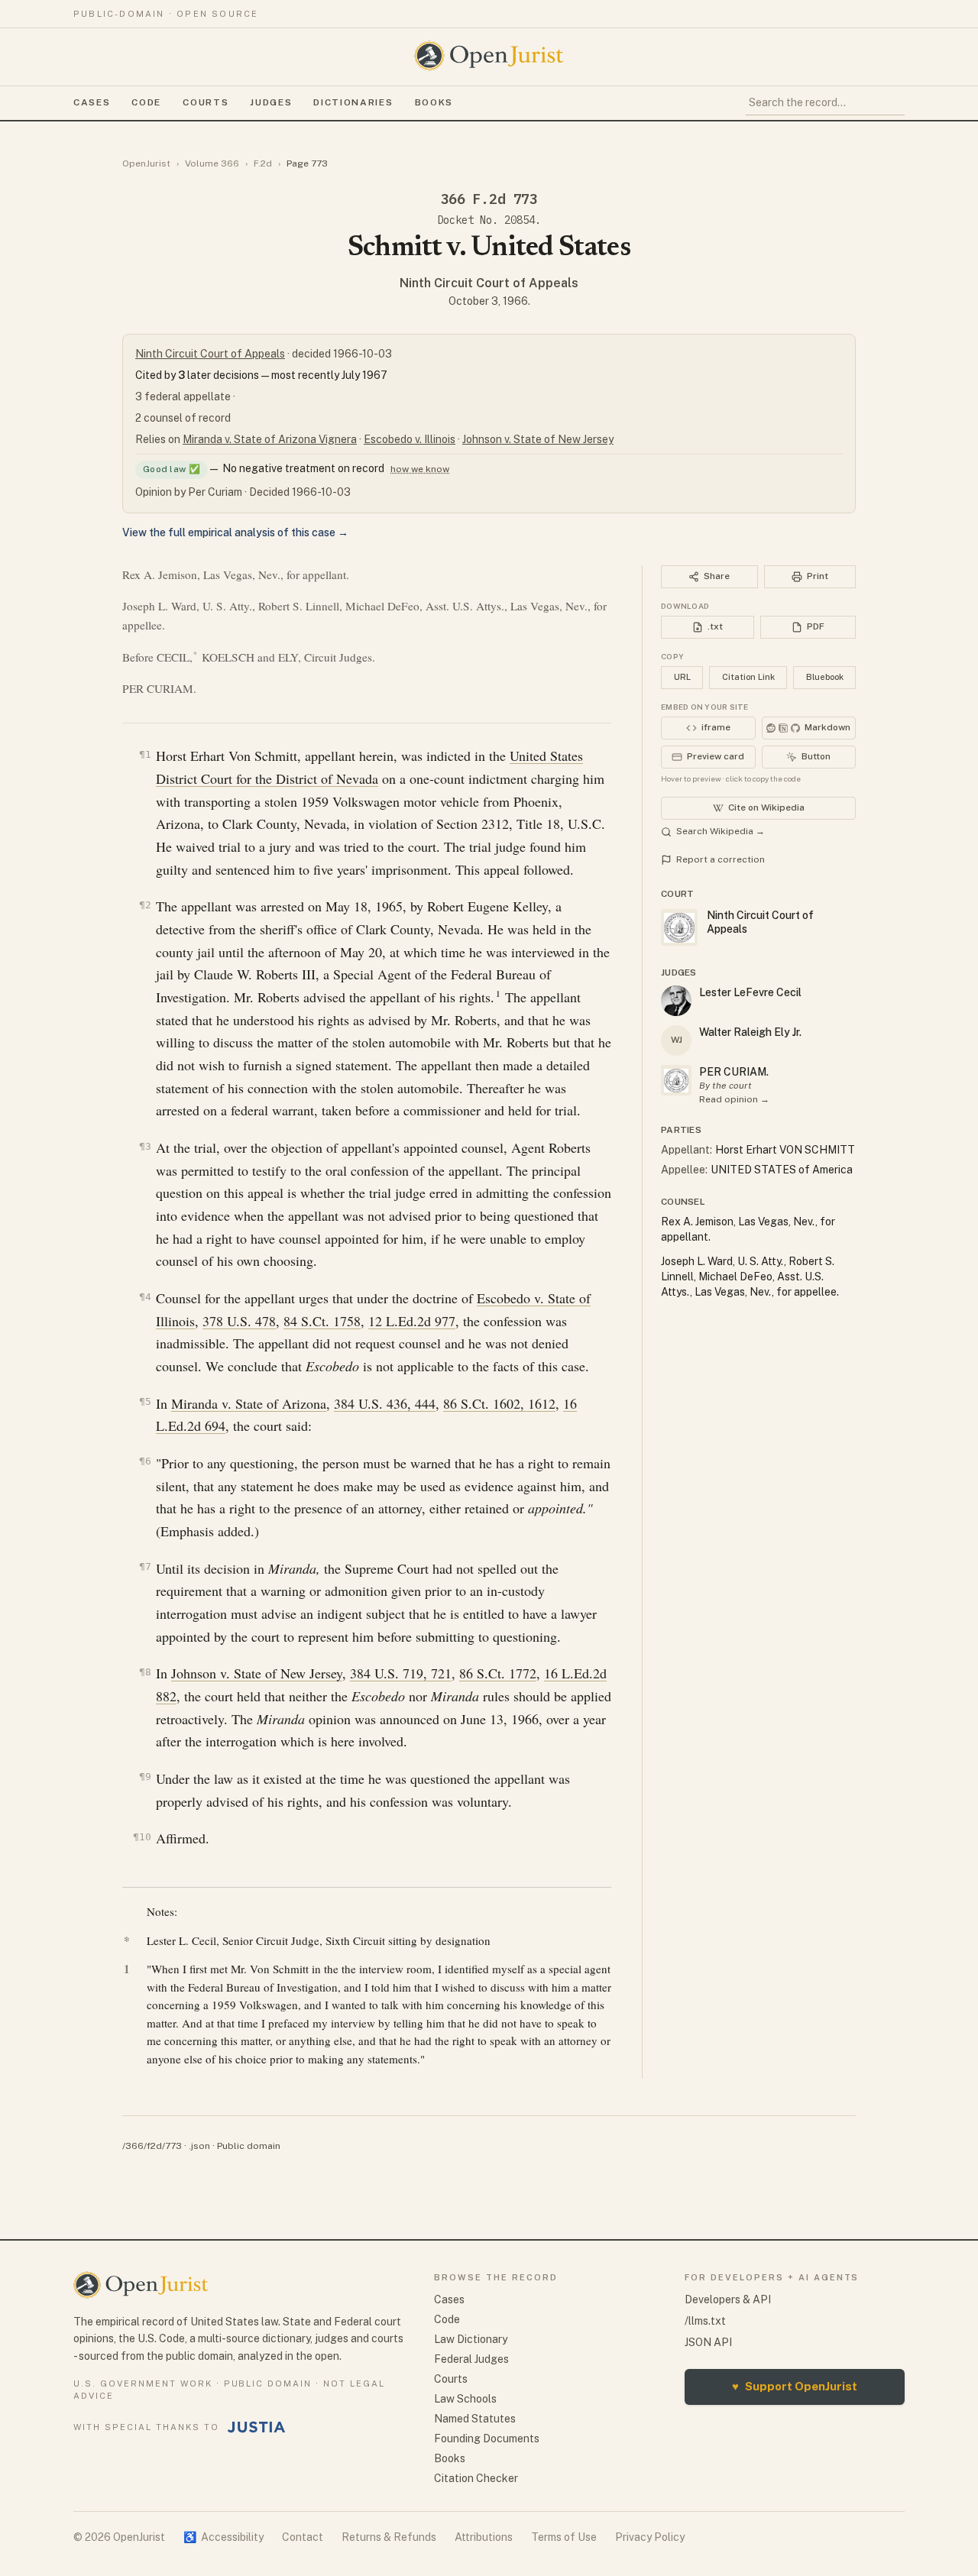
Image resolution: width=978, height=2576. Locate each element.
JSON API (708, 2342)
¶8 (145, 1672)
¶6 (145, 1461)
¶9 (145, 1777)
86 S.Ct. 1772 (498, 1673)
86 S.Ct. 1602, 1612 (499, 1403)
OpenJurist (146, 163)
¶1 (145, 754)
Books (434, 102)
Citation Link (748, 677)
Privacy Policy (650, 2537)
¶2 (145, 905)
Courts (206, 102)
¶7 (145, 1566)
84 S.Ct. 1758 (322, 1321)
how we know (420, 469)
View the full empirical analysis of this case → (235, 532)
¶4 (145, 1297)
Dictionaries (353, 102)
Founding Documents (487, 2438)
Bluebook (825, 677)
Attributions (484, 2537)
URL (682, 677)
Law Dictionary (471, 2339)
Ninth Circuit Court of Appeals (489, 283)
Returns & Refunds (389, 2537)
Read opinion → (734, 1099)
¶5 (145, 1401)
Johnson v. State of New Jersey (538, 439)
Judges (271, 102)
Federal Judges (471, 2359)
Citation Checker (476, 2478)
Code (146, 102)
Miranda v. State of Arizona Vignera (270, 439)
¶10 (142, 1837)
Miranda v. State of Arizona (249, 1403)
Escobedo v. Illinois (410, 439)
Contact (303, 2537)
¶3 (145, 1146)
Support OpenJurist (795, 2386)
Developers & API (728, 2299)
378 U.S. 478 (239, 1321)
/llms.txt (705, 2321)
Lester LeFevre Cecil (750, 992)
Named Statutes (475, 2419)
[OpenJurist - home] (489, 56)
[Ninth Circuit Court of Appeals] (676, 1080)
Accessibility (223, 2537)
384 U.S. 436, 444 (385, 1403)
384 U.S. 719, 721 (401, 1673)
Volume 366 (212, 163)
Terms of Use (564, 2537)
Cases (92, 102)
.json (199, 2146)
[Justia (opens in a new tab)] (257, 2427)
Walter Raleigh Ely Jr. (750, 1032)
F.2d (263, 163)
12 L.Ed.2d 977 (412, 1321)
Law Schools (465, 2399)
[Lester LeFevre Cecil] (676, 1001)
